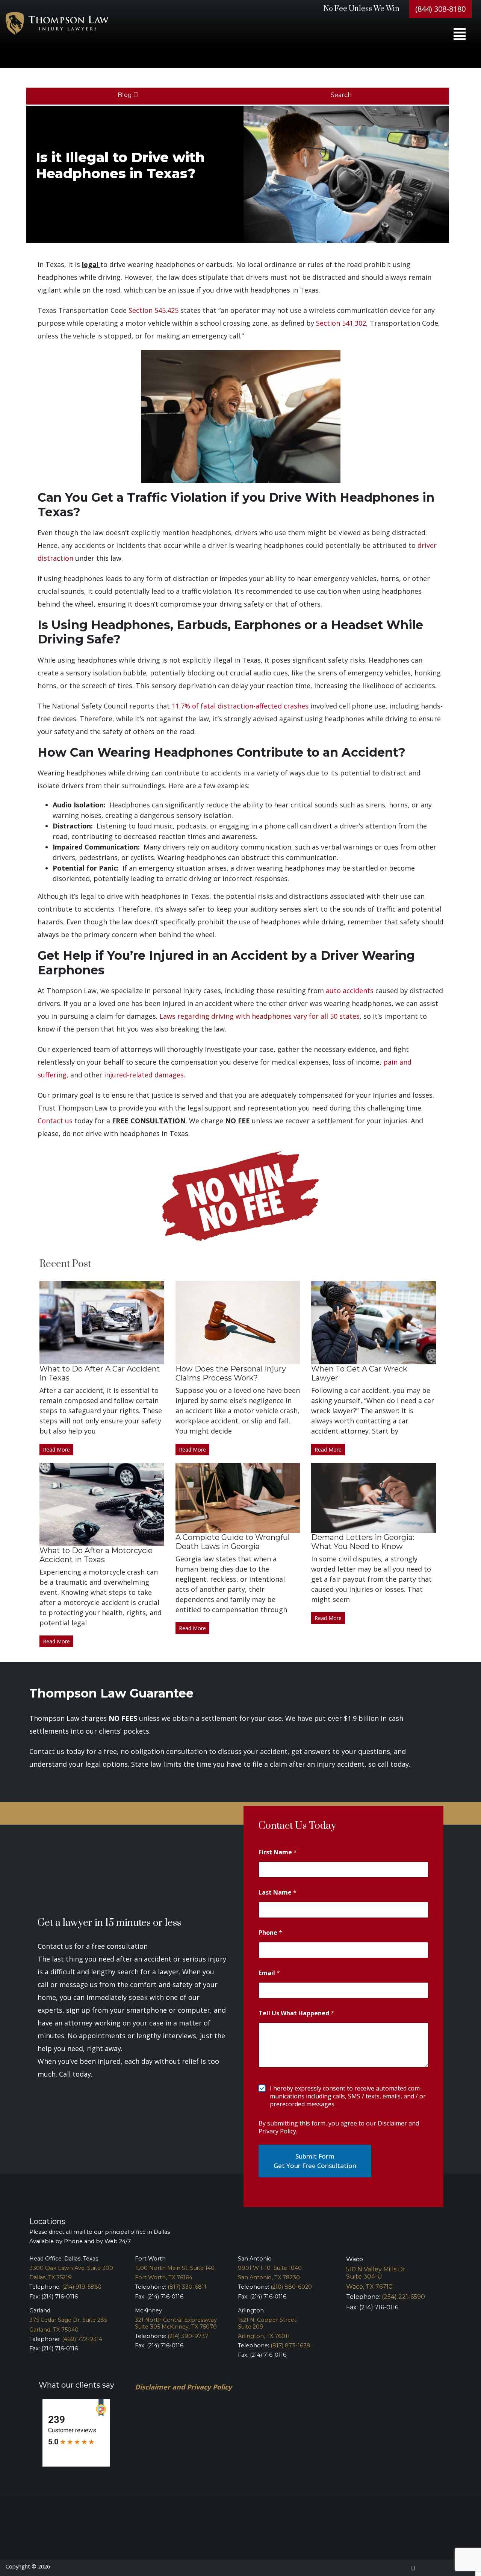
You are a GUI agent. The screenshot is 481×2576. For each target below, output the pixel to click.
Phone (270, 1933)
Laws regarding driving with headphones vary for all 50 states (259, 1016)
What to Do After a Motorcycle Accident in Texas (96, 1555)
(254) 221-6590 (403, 2297)
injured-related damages (144, 1075)
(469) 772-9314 (82, 2339)
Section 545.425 (154, 310)
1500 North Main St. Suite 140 (175, 2268)
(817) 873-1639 (290, 2345)
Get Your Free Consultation (315, 2166)
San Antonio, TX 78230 (269, 2277)
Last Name (278, 1893)
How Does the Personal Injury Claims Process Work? (231, 1373)
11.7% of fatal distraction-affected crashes (240, 706)
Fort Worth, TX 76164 (164, 2277)
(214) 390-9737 (188, 2336)
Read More (56, 1450)
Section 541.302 (341, 323)
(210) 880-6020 (291, 2287)
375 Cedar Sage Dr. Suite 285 (68, 2320)
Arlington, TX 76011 (264, 2336)
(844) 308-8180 (440, 9)
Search (342, 95)
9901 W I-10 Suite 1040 (270, 2268)
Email (269, 1973)
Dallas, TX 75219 (51, 2277)
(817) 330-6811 (187, 2287)
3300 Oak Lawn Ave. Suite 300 (71, 2268)
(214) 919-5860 (82, 2287)
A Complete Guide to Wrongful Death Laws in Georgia (233, 1542)
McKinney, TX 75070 (189, 2327)
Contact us (55, 1121)
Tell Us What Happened (296, 2013)
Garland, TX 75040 (54, 2330)
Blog (126, 95)
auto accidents (350, 991)
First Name (278, 1852)
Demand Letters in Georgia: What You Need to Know (363, 1542)
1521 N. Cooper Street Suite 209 (267, 2323)
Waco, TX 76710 (369, 2287)
